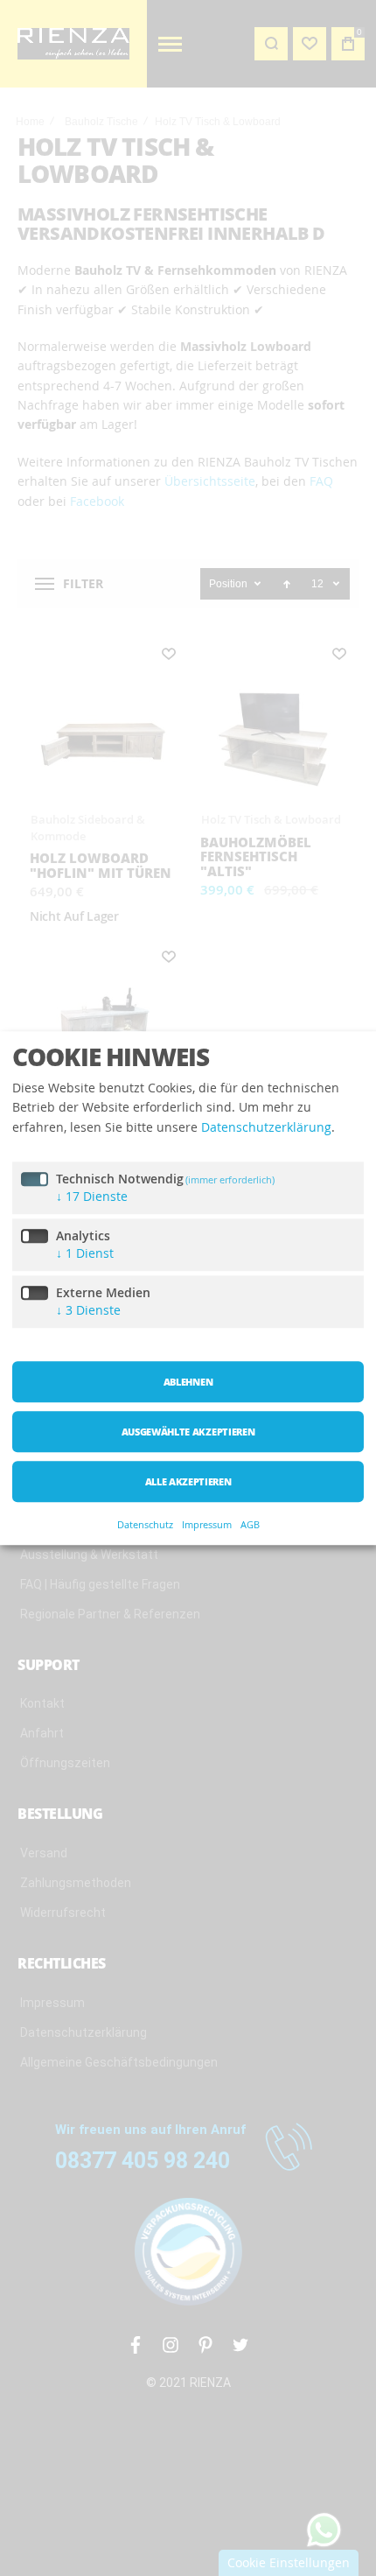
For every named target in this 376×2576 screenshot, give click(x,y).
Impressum (207, 1524)
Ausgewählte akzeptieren (188, 1432)
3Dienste (88, 1311)
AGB (250, 1524)
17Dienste (92, 1197)
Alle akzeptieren (188, 1482)
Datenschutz (145, 1524)
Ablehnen (188, 1383)
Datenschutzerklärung (266, 1127)
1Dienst (85, 1254)
